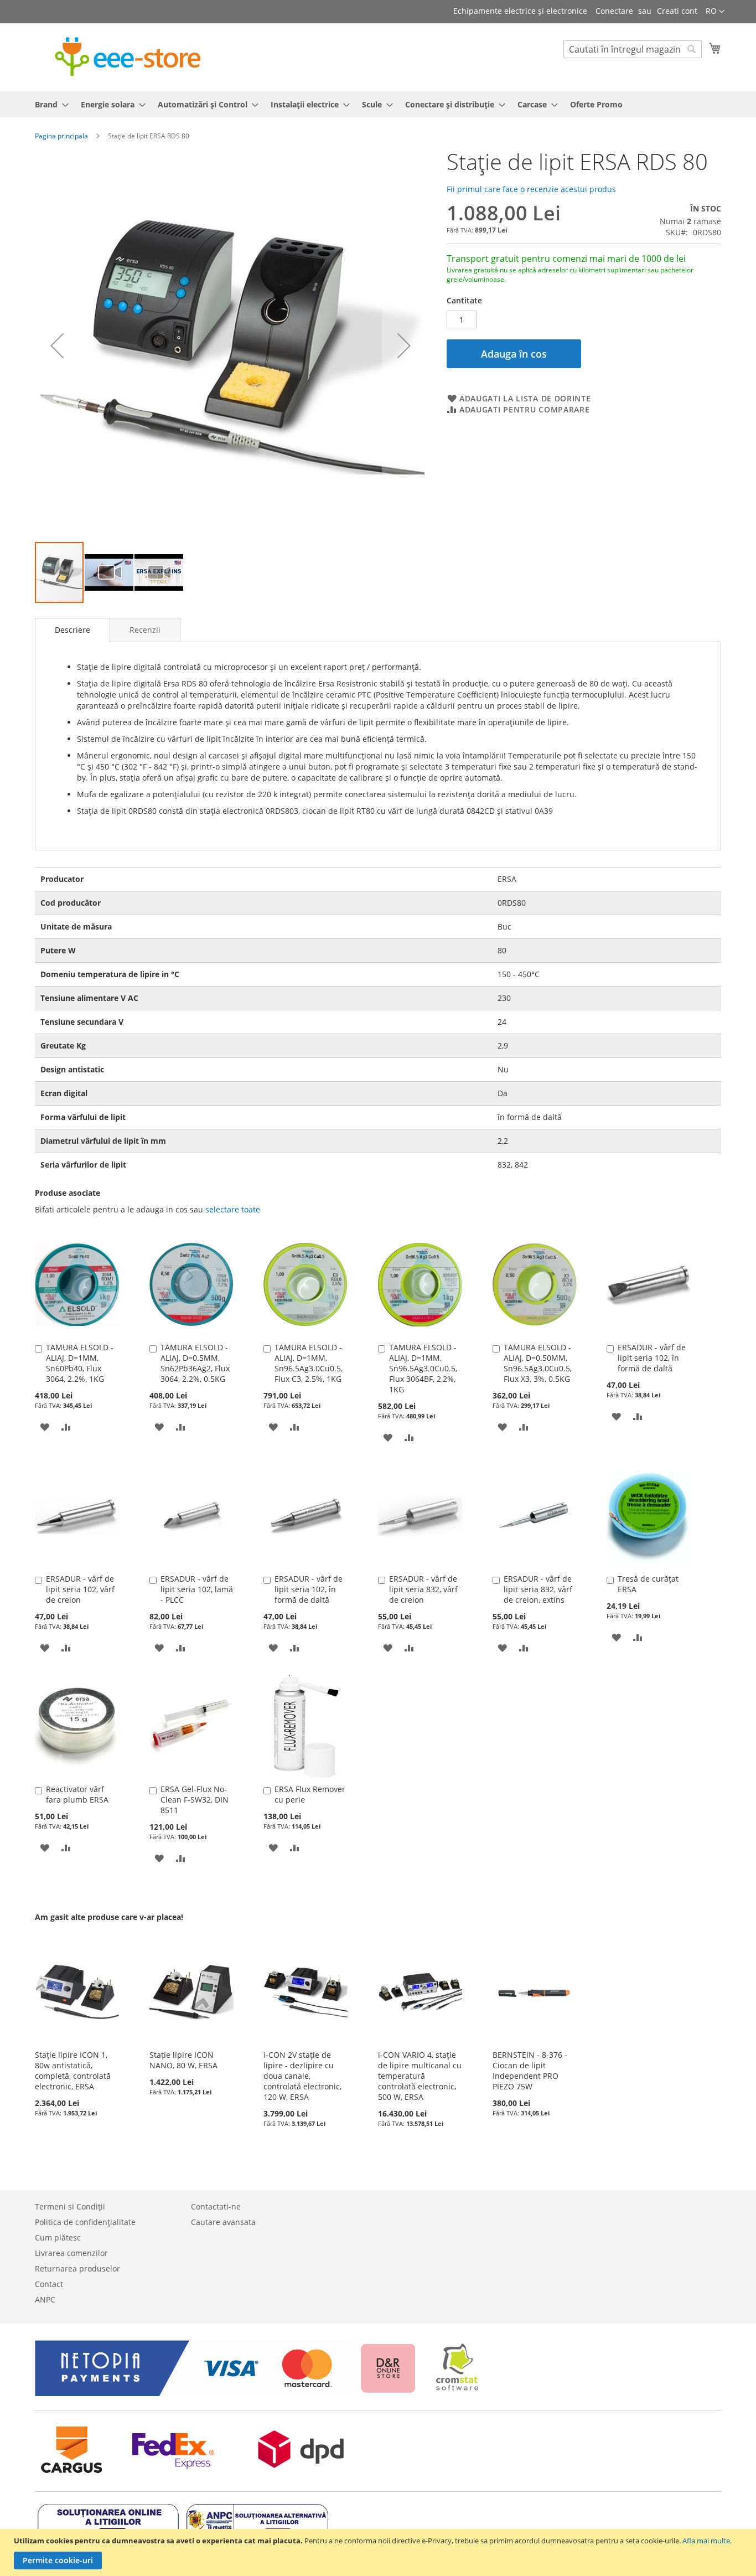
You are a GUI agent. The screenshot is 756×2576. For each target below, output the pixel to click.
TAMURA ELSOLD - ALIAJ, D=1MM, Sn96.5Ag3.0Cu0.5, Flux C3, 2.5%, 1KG (309, 1363)
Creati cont (677, 11)
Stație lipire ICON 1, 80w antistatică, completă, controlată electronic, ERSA (73, 2071)
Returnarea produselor (77, 2268)
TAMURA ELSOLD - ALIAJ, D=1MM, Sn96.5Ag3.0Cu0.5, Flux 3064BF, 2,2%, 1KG (423, 1368)
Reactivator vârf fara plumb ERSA (77, 1794)
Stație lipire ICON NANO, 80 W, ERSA (183, 2060)
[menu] (378, 104)
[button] (715, 12)
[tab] (73, 630)
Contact (49, 2284)
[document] (379, 2552)
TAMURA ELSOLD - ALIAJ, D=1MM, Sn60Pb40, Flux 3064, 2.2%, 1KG (80, 1363)
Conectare (614, 11)
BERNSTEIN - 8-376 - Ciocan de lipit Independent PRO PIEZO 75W (530, 2071)
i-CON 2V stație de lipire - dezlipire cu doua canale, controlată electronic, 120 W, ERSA (302, 2076)
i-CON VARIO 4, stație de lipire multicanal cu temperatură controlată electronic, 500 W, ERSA (420, 2076)
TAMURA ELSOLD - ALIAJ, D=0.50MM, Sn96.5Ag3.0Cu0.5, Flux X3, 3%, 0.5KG (538, 1363)
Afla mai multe (706, 2541)
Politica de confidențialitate (85, 2222)
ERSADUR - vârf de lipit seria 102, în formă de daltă (652, 1358)
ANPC (45, 2299)
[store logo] (128, 57)
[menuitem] (48, 104)
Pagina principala (61, 136)
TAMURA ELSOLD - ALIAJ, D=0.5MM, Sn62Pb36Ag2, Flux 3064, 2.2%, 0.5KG (195, 1363)
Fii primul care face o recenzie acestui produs (531, 189)
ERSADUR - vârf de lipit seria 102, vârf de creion (80, 1589)
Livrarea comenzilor (71, 2253)
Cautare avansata (223, 2222)
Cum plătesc (58, 2237)
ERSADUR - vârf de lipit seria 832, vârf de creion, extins (538, 1589)
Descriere (73, 630)
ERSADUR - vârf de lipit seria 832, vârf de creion (423, 1589)
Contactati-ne (216, 2206)
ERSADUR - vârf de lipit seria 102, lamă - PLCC (197, 1589)
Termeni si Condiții (70, 2206)
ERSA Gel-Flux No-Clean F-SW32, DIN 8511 (195, 1800)
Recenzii (145, 630)
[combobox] (633, 49)
